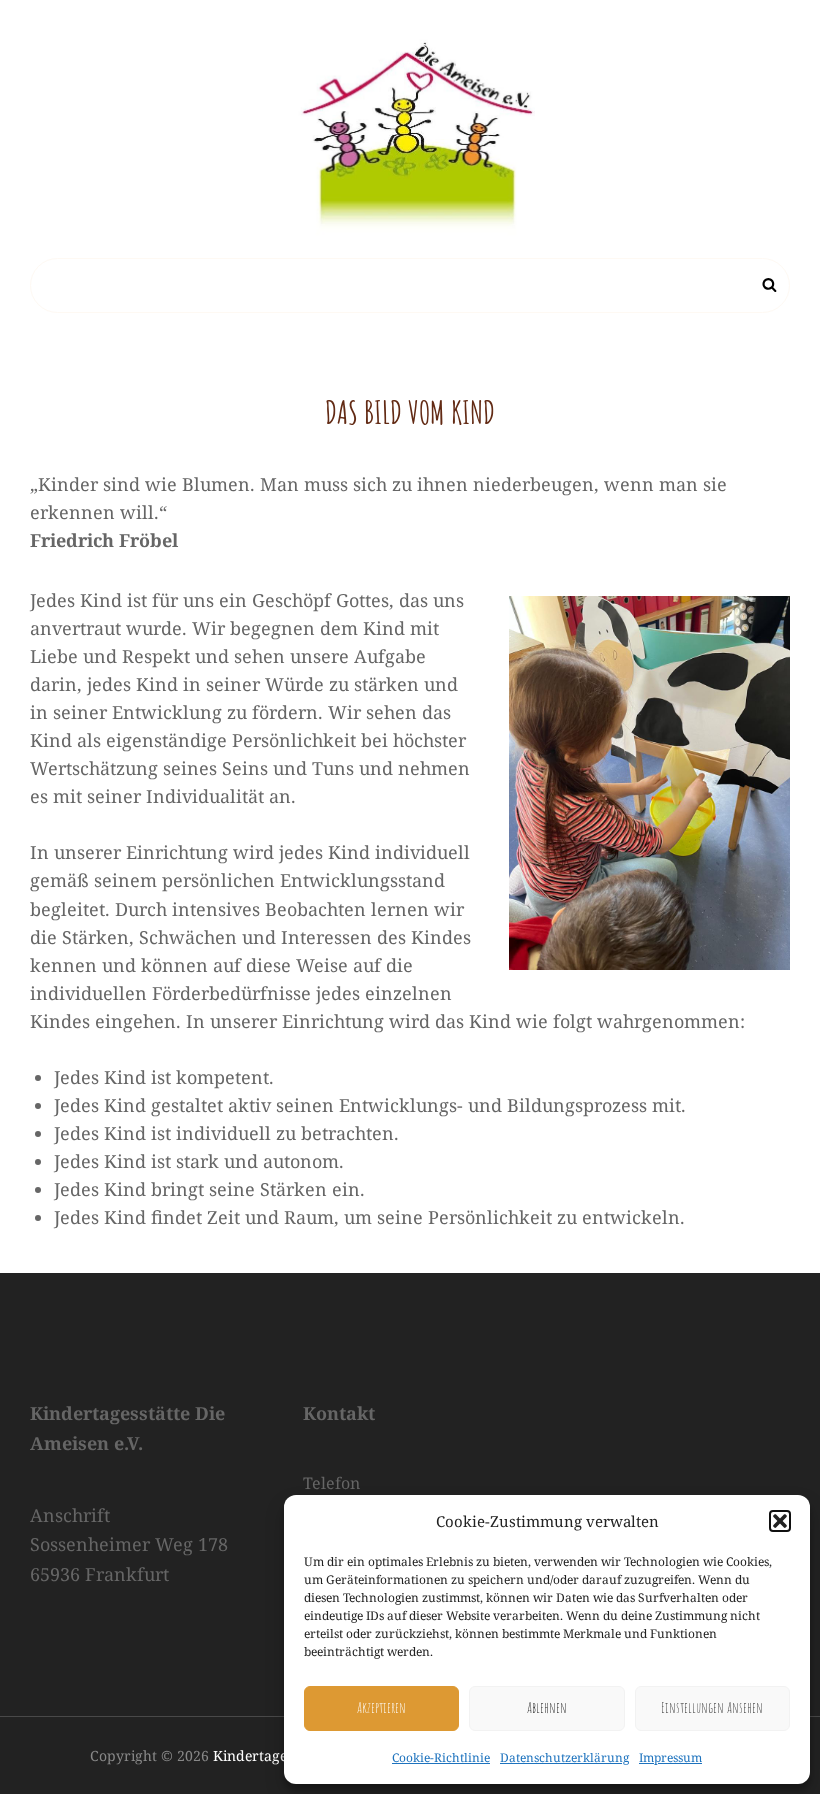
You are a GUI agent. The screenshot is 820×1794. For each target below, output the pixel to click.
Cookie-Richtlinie (441, 1757)
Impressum (670, 1757)
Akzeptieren (381, 1707)
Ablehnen (547, 1707)
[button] (780, 1521)
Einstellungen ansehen (712, 1707)
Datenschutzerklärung (564, 1757)
